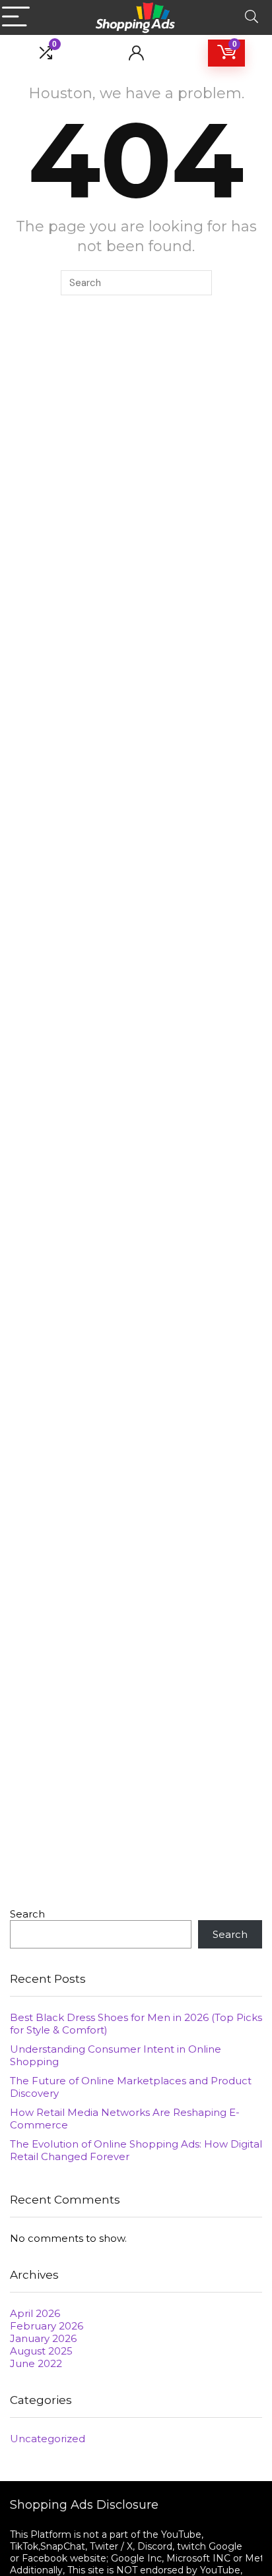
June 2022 (36, 2363)
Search (27, 1914)
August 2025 (41, 2351)
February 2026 (47, 2326)
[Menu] (16, 17)
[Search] (252, 17)
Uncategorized (48, 2439)
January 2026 (43, 2338)
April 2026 (35, 2313)
